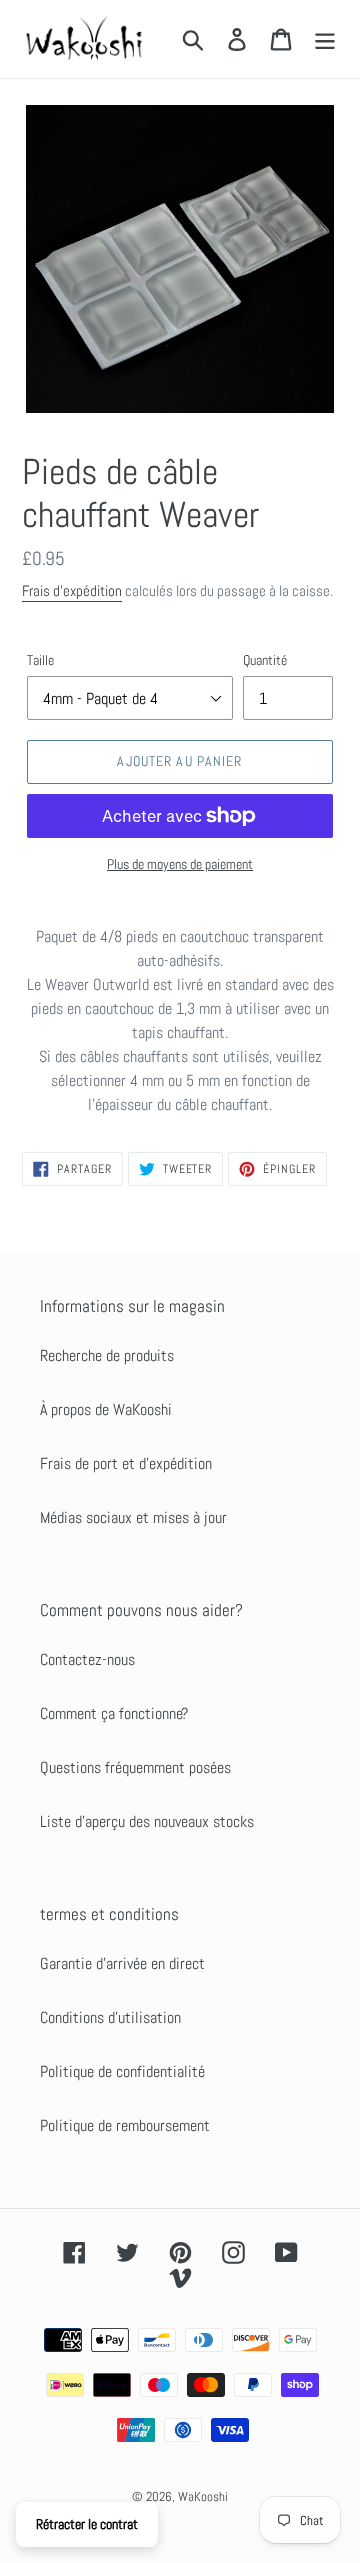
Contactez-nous (87, 1659)
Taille (40, 660)
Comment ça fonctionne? (114, 1713)
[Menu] (325, 39)
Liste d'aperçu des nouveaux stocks (147, 1821)
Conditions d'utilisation (110, 2017)
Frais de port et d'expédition (126, 1463)
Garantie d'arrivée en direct (122, 1963)
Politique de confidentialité (122, 2071)
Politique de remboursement (125, 2125)
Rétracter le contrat (87, 2524)
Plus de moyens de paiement (180, 864)
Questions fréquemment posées (135, 1767)
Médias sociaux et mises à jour (133, 1517)
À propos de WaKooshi (106, 1409)
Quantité (265, 660)
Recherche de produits (107, 1355)
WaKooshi (203, 2496)
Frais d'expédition (72, 590)
